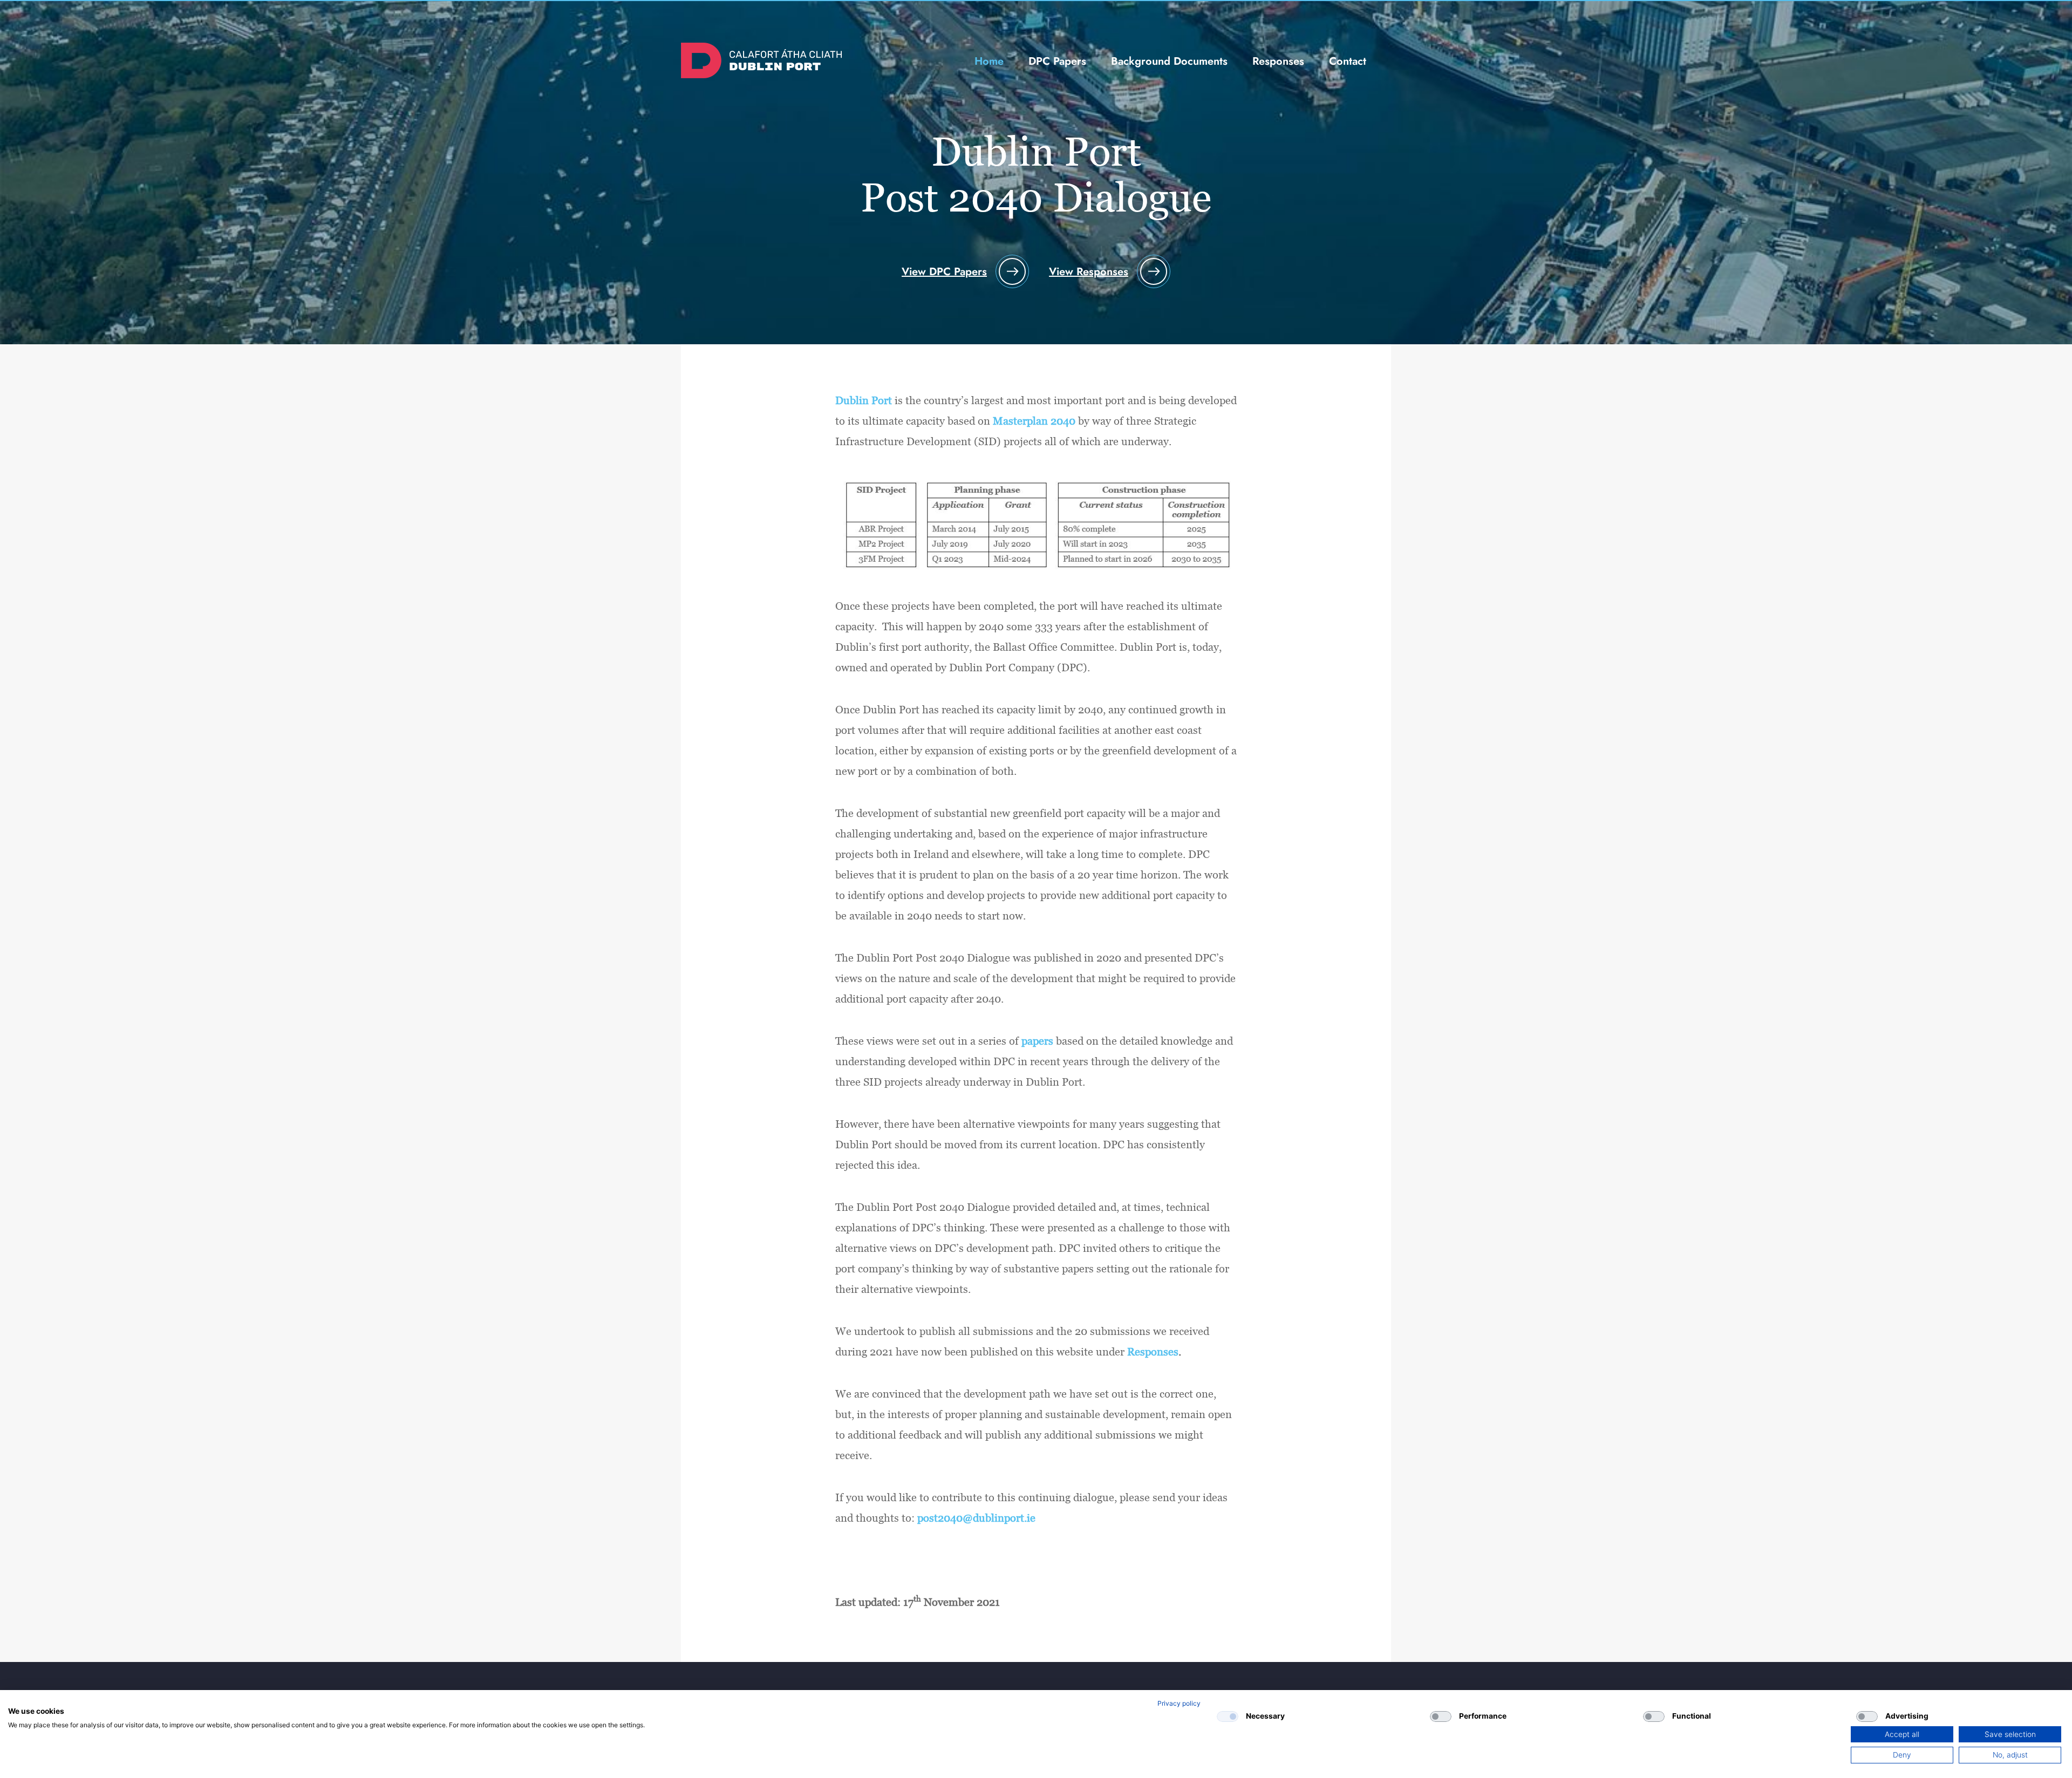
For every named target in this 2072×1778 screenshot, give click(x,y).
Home (989, 61)
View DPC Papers (944, 272)
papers (1037, 1041)
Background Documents (1169, 61)
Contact (1348, 61)
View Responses (1089, 272)
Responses (1278, 61)
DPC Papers (1057, 61)
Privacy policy (1179, 1703)
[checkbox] (1228, 1716)
